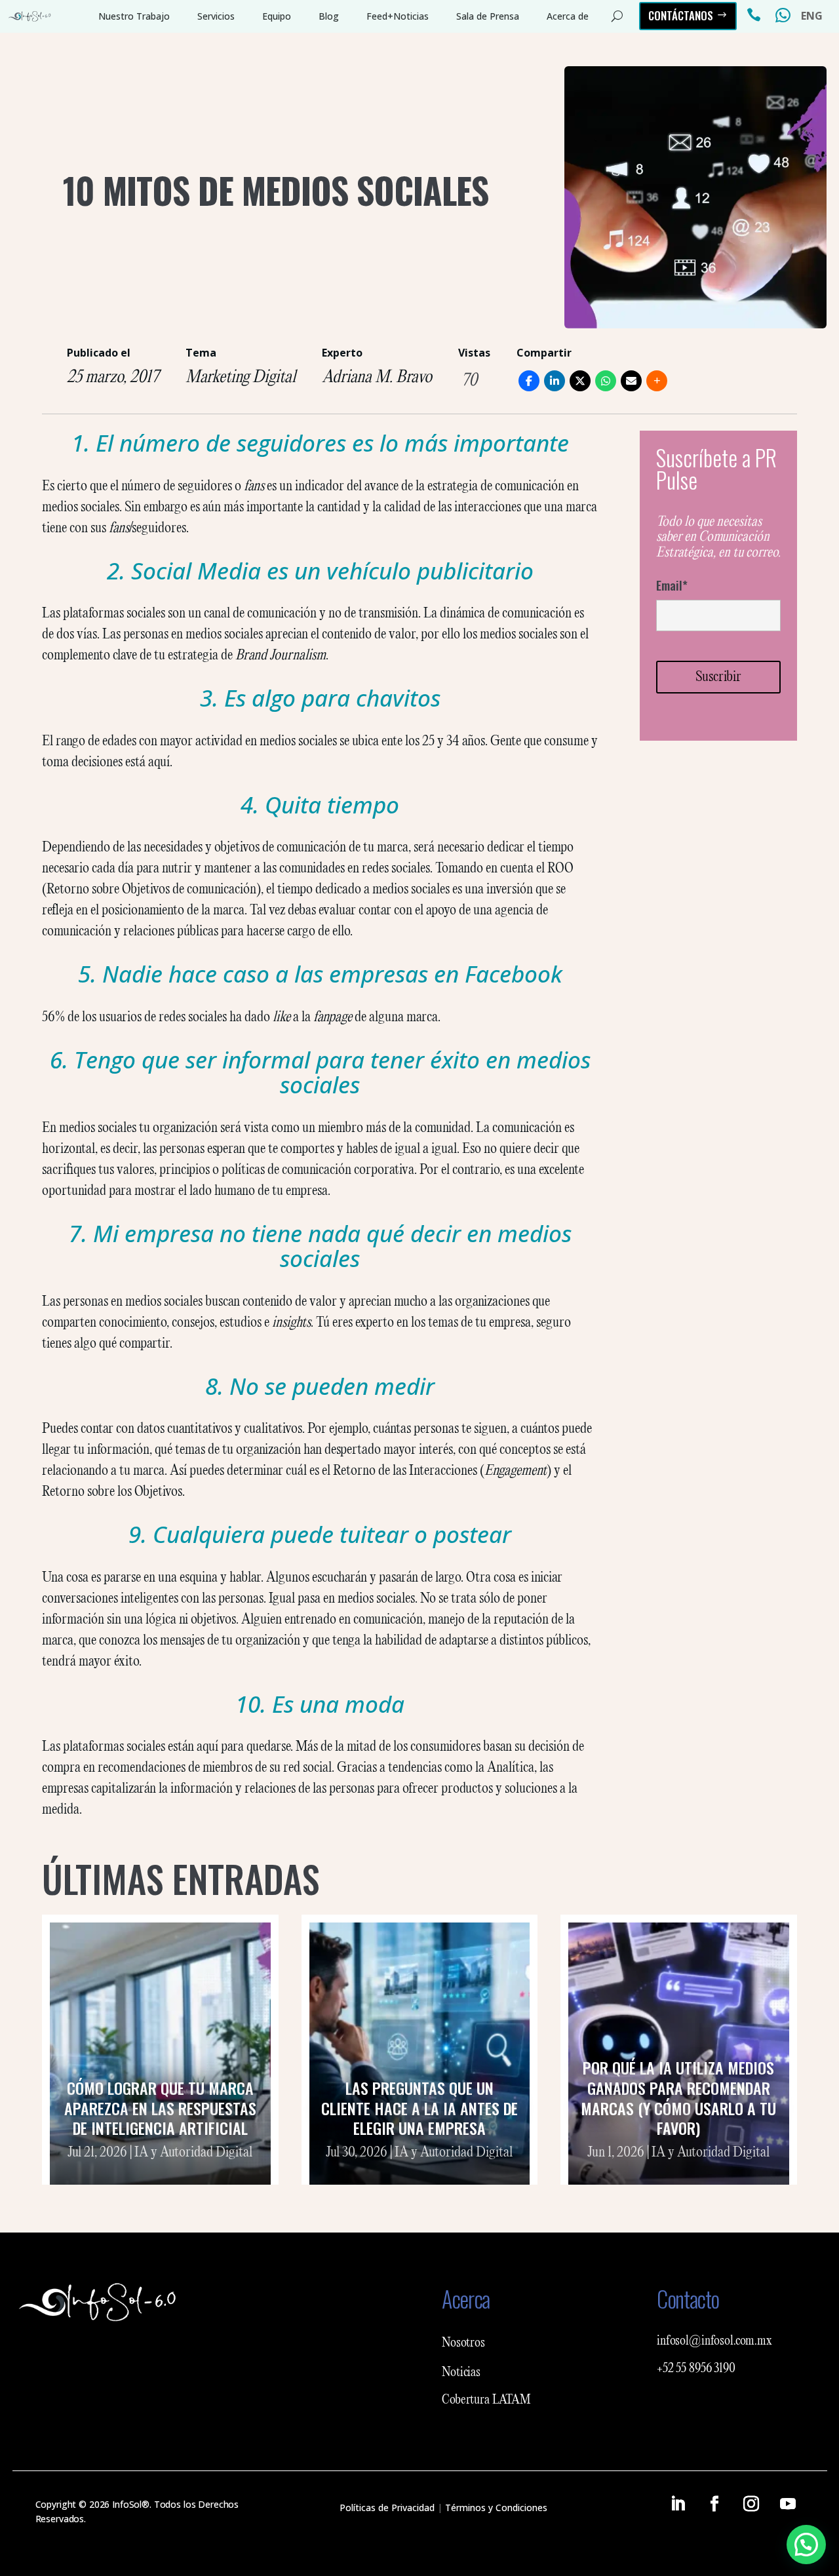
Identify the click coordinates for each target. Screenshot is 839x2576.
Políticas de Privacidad (387, 2508)
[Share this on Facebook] (529, 381)
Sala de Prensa (488, 16)
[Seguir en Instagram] (751, 2504)
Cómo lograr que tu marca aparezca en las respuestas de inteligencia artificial (160, 2108)
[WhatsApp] (606, 381)
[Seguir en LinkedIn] (678, 2504)
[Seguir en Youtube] (788, 2504)
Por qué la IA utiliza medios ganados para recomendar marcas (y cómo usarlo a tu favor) (678, 2098)
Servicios (216, 16)
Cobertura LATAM (486, 2400)
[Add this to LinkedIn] (555, 381)
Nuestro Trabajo (134, 16)
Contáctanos (681, 15)
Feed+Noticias (398, 16)
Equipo (277, 16)
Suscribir (718, 677)
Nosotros (463, 2343)
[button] (806, 2545)
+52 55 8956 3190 (696, 2369)
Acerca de (568, 16)
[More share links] (657, 381)
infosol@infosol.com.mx (714, 2341)
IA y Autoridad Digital (193, 2153)
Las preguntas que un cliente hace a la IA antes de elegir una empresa (419, 2108)
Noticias (461, 2373)
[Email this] (631, 381)
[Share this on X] (580, 381)
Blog (329, 16)
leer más (160, 2169)
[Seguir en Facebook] (714, 2504)
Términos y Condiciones (496, 2508)
